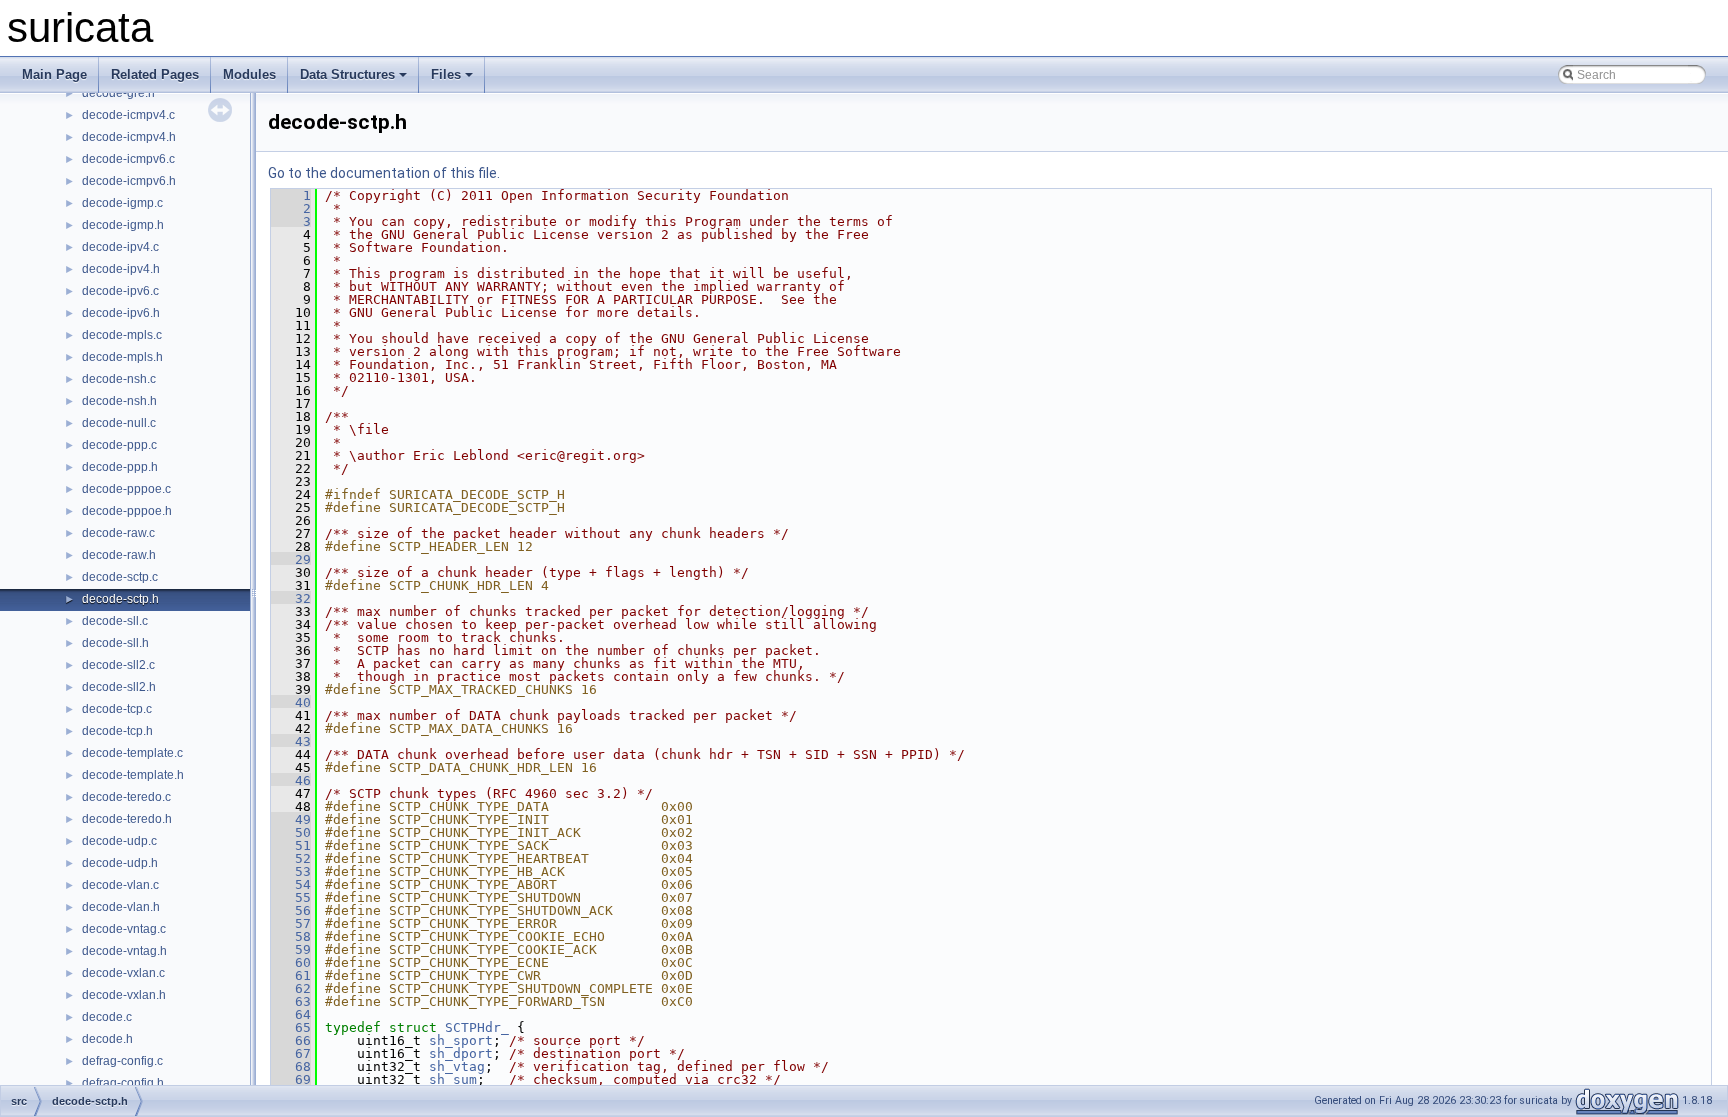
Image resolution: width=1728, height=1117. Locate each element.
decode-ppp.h (120, 467)
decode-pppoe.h (127, 511)
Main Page (54, 74)
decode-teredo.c (126, 797)
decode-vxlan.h (124, 995)
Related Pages (155, 74)
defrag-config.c (122, 1061)
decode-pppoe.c (126, 489)
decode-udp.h (120, 863)
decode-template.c (132, 753)
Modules (249, 74)
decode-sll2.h (119, 687)
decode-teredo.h (127, 819)
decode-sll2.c (118, 665)
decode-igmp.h (123, 225)
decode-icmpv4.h (129, 137)
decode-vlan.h (121, 907)
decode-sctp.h (120, 599)
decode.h (107, 1039)
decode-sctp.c (120, 577)
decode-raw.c (118, 533)
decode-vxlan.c (123, 973)
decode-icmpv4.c (128, 115)
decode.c (107, 1017)
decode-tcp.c (117, 709)
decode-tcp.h (117, 731)
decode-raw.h (119, 555)
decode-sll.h (115, 643)
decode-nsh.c (119, 379)
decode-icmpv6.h (129, 181)
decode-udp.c (119, 841)
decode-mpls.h (122, 357)
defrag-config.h (123, 1083)
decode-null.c (119, 423)
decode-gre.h (118, 93)
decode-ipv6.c (120, 291)
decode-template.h (133, 775)
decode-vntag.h (124, 951)
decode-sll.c (115, 621)
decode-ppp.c (119, 445)
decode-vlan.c (120, 885)
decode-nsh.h (119, 401)
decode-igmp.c (122, 203)
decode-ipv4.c (120, 247)
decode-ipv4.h (121, 269)
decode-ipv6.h (121, 313)
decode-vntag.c (124, 929)
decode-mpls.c (122, 335)
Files (446, 74)
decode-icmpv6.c (128, 159)
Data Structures (347, 74)
